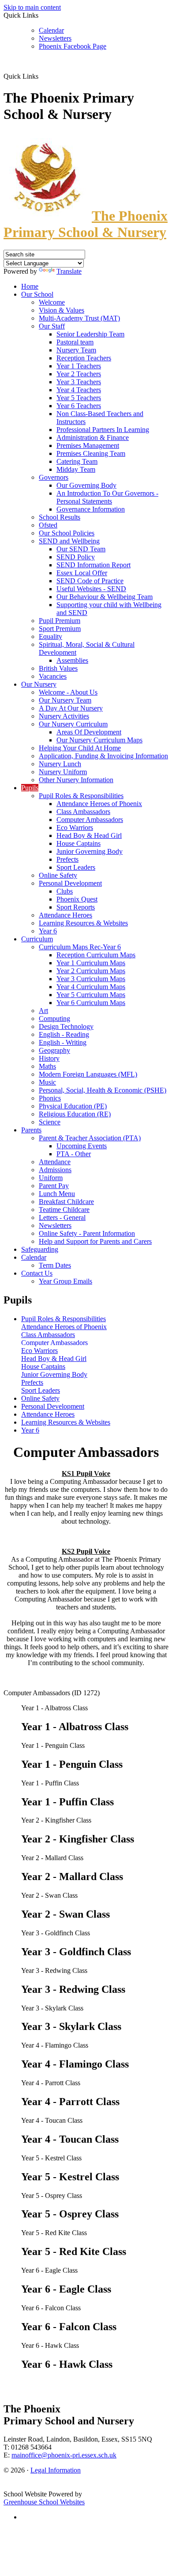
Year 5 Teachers (79, 398)
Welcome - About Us (68, 692)
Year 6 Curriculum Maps (91, 1003)
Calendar (51, 30)
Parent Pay (54, 1186)
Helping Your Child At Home (80, 748)
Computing (54, 1019)
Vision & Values (62, 310)
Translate (69, 271)
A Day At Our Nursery (71, 708)
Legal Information (56, 2470)
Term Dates (55, 1265)
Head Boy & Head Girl (89, 835)
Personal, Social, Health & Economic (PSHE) (103, 1090)
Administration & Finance (93, 438)
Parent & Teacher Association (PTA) (90, 1138)
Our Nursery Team (65, 700)
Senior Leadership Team (90, 334)
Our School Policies (67, 533)
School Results (60, 517)
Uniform (51, 1178)
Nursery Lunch (60, 764)
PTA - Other (74, 1154)
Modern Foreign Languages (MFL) (88, 1074)
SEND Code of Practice (90, 581)
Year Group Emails (65, 1281)
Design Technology (66, 1026)
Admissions (55, 1170)
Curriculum (37, 939)
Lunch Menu (57, 1194)
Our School (37, 294)
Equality (50, 636)
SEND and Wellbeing (69, 541)
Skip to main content (32, 7)
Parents (31, 1130)
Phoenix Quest (77, 899)
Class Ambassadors (83, 812)
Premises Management (88, 445)
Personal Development (70, 883)
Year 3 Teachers (79, 382)
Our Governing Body (86, 485)
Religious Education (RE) (75, 1114)
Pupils (30, 788)
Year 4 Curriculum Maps (91, 987)
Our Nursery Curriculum (73, 724)
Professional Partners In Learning (103, 430)
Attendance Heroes (65, 915)
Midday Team (76, 469)
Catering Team (77, 461)
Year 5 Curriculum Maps (91, 995)
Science (50, 1122)
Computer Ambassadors (90, 820)
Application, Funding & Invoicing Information (103, 756)
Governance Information (91, 509)
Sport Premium (60, 629)
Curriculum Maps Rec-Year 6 (80, 947)
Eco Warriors (75, 827)
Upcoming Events (82, 1146)
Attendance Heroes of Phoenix (99, 804)
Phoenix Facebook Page (73, 46)
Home (30, 286)
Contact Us (37, 1273)
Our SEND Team (81, 549)
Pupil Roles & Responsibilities (81, 796)
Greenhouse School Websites (44, 2502)
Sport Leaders (76, 867)
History (49, 1058)
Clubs (65, 891)
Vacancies (53, 676)
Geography (54, 1050)
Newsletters (55, 38)
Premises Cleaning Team (91, 453)
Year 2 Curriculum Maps (91, 971)
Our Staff (52, 326)
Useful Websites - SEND (91, 589)
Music (47, 1082)
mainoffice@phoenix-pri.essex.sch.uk (64, 2455)
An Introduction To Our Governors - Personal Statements (107, 497)
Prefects (67, 859)
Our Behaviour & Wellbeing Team (105, 597)
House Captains (79, 843)
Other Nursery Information (76, 780)
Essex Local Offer (82, 573)
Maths (47, 1066)
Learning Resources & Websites (83, 923)
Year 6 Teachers (79, 406)
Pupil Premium (60, 621)
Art (43, 1011)
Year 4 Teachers (79, 390)
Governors (54, 477)
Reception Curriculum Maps (96, 955)
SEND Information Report (93, 565)
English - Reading (64, 1034)
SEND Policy (76, 557)
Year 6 (48, 931)
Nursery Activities (64, 716)
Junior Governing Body (90, 851)
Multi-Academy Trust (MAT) (79, 318)
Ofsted (48, 525)
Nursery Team (76, 350)
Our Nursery (39, 684)
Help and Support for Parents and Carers (95, 1241)
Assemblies (72, 660)
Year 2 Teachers (79, 374)
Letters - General (62, 1217)
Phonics (50, 1098)
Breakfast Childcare (66, 1202)
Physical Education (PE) (73, 1106)
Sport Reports (76, 907)
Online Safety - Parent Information (87, 1233)
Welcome (52, 302)
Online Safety (58, 875)
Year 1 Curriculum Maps (91, 963)
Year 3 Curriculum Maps (91, 979)
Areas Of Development (89, 732)
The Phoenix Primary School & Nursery (86, 224)
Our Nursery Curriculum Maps (99, 740)
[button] (42, 76)
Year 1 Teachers (79, 366)
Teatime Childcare (64, 1210)
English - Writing (63, 1042)
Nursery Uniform (63, 772)
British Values (58, 668)
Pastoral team (75, 342)
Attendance (55, 1162)
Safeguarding (40, 1249)
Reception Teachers (84, 358)
